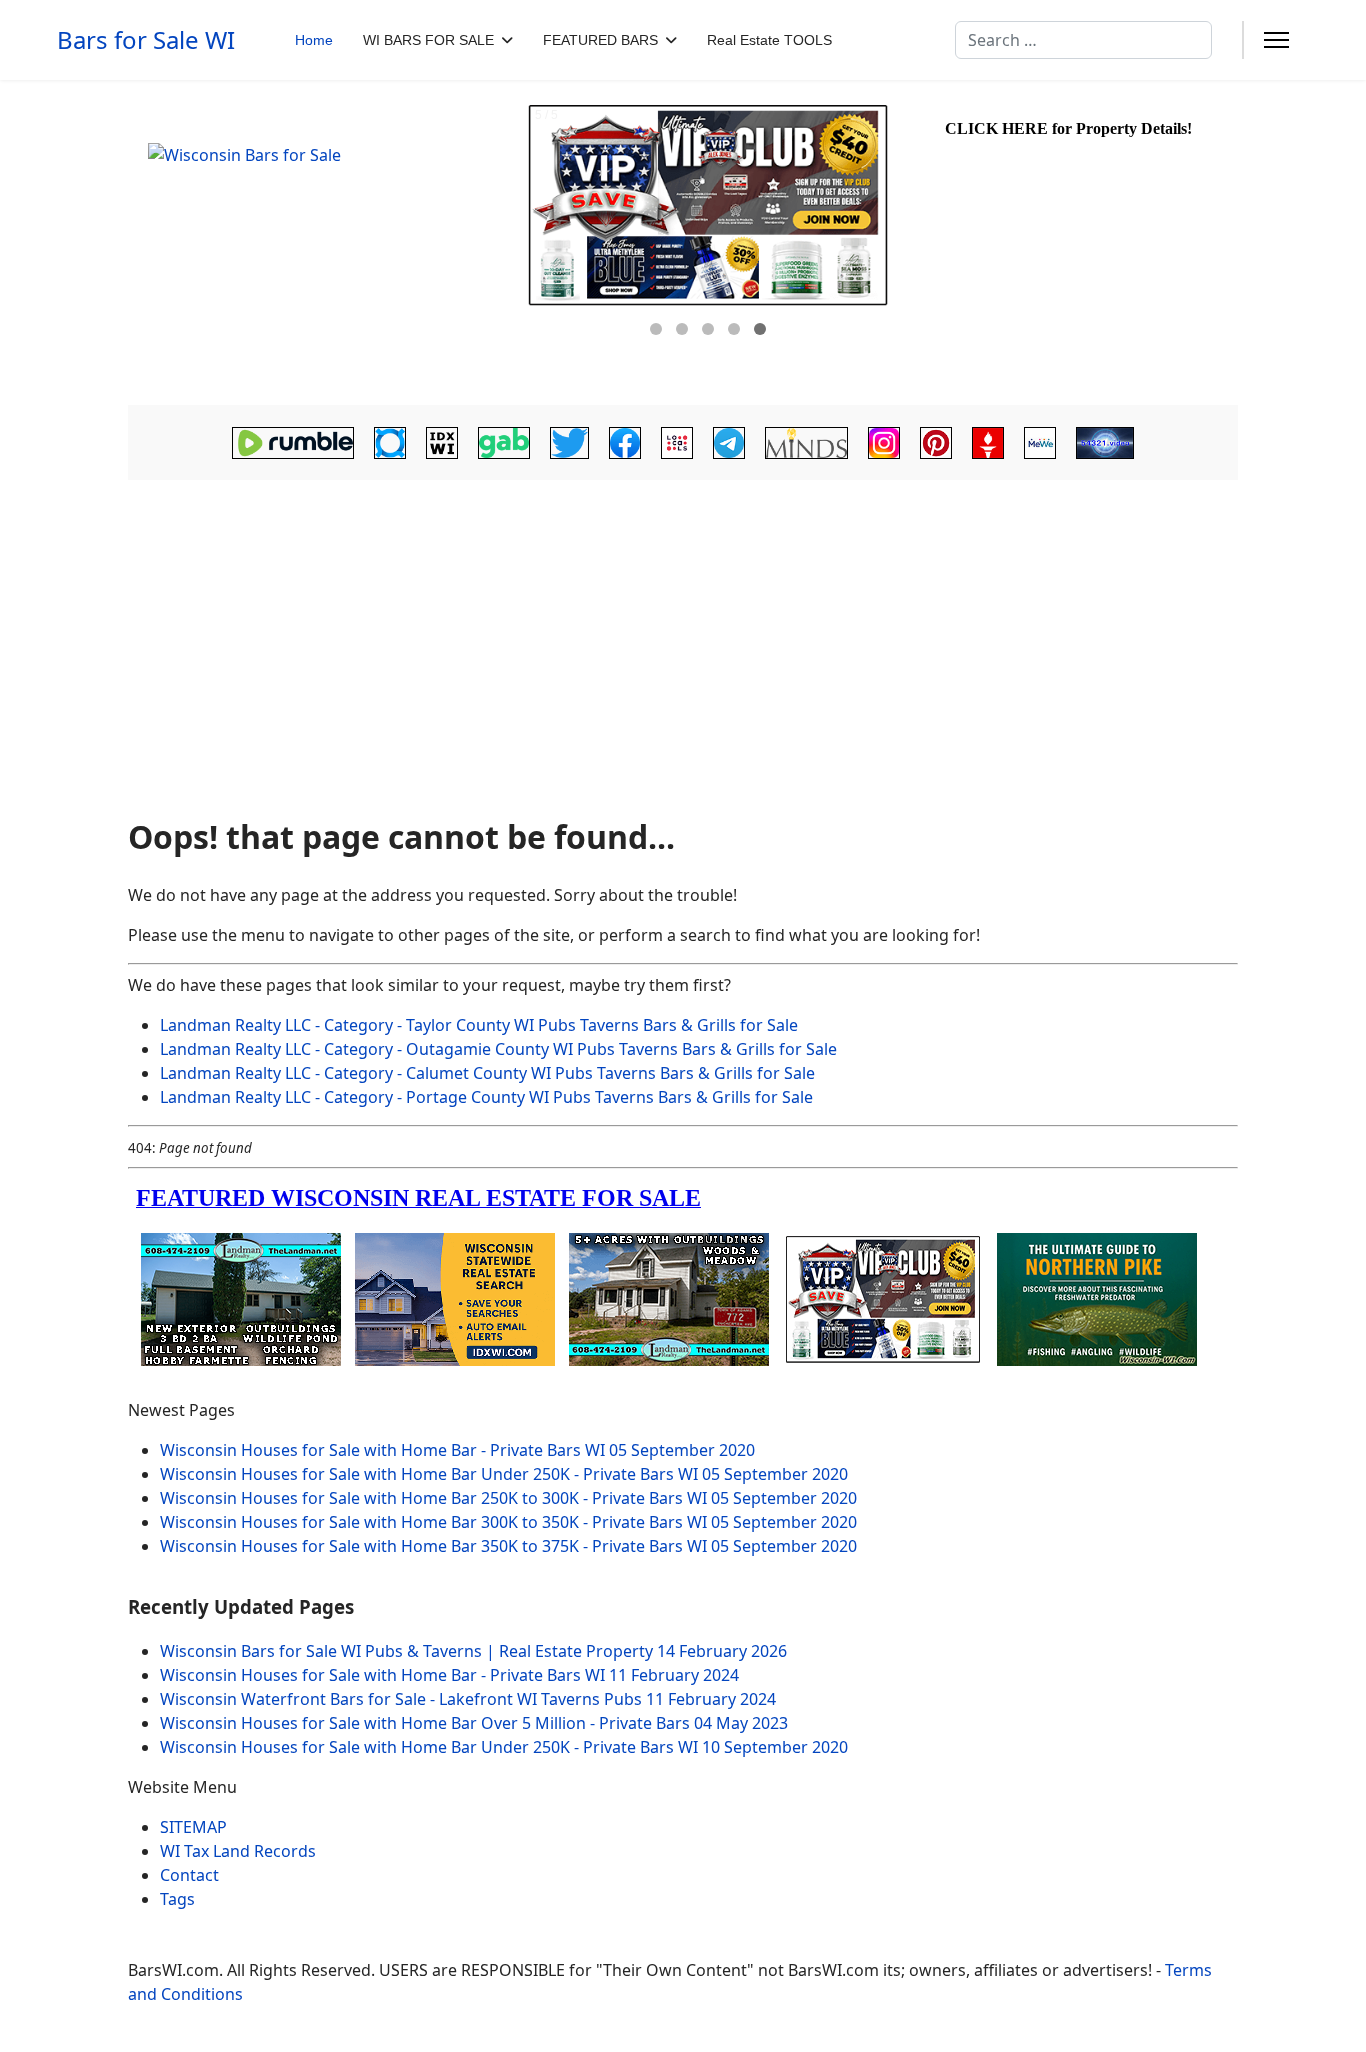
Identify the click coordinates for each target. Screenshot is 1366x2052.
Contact (189, 1875)
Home (314, 40)
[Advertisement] (683, 642)
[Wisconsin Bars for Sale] (323, 243)
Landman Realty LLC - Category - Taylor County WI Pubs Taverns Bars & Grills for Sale (479, 1025)
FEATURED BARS (600, 40)
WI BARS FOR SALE (428, 40)
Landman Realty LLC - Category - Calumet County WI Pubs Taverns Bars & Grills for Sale (487, 1073)
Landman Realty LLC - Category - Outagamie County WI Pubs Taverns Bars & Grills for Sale (498, 1049)
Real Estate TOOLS (769, 40)
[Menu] (1276, 40)
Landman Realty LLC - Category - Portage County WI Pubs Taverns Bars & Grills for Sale (486, 1097)
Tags (177, 1899)
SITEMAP (193, 1827)
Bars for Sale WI (146, 40)
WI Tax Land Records (238, 1851)
